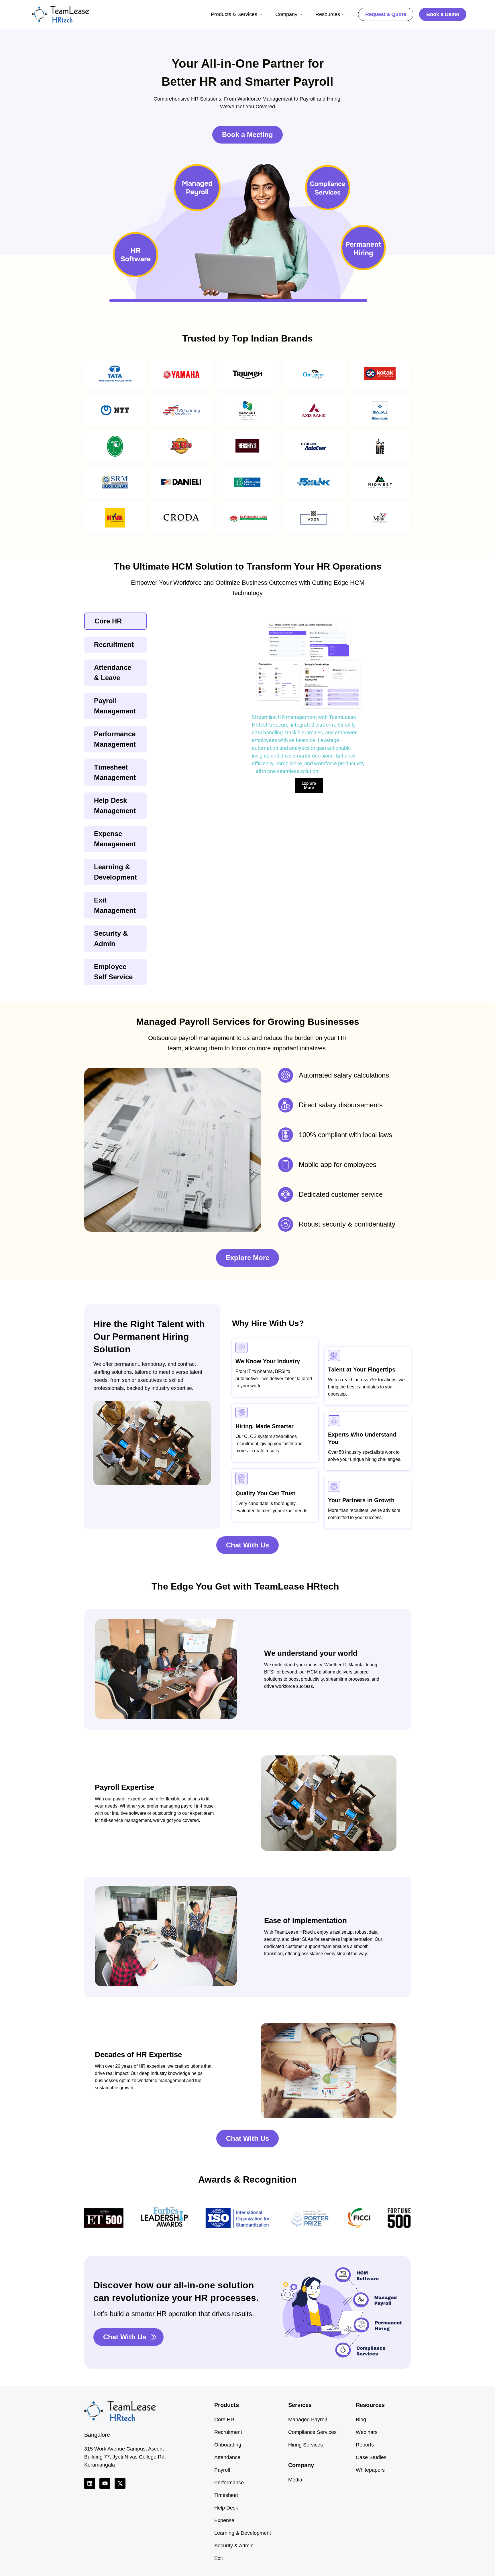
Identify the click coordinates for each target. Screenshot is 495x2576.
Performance (229, 2483)
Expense (224, 2520)
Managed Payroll (308, 2420)
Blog (361, 2420)
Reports (365, 2445)
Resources (328, 14)
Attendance (227, 2457)
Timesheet (226, 2495)
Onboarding (228, 2445)
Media (295, 2480)
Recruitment (228, 2432)
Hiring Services (306, 2445)
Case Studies (371, 2457)
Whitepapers (370, 2470)
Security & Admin (234, 2546)
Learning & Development (243, 2533)
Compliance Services (312, 2432)
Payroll (222, 2470)
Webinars (367, 2432)
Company (286, 14)
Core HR (224, 2420)
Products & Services (234, 14)
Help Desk (226, 2508)
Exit (219, 2558)
